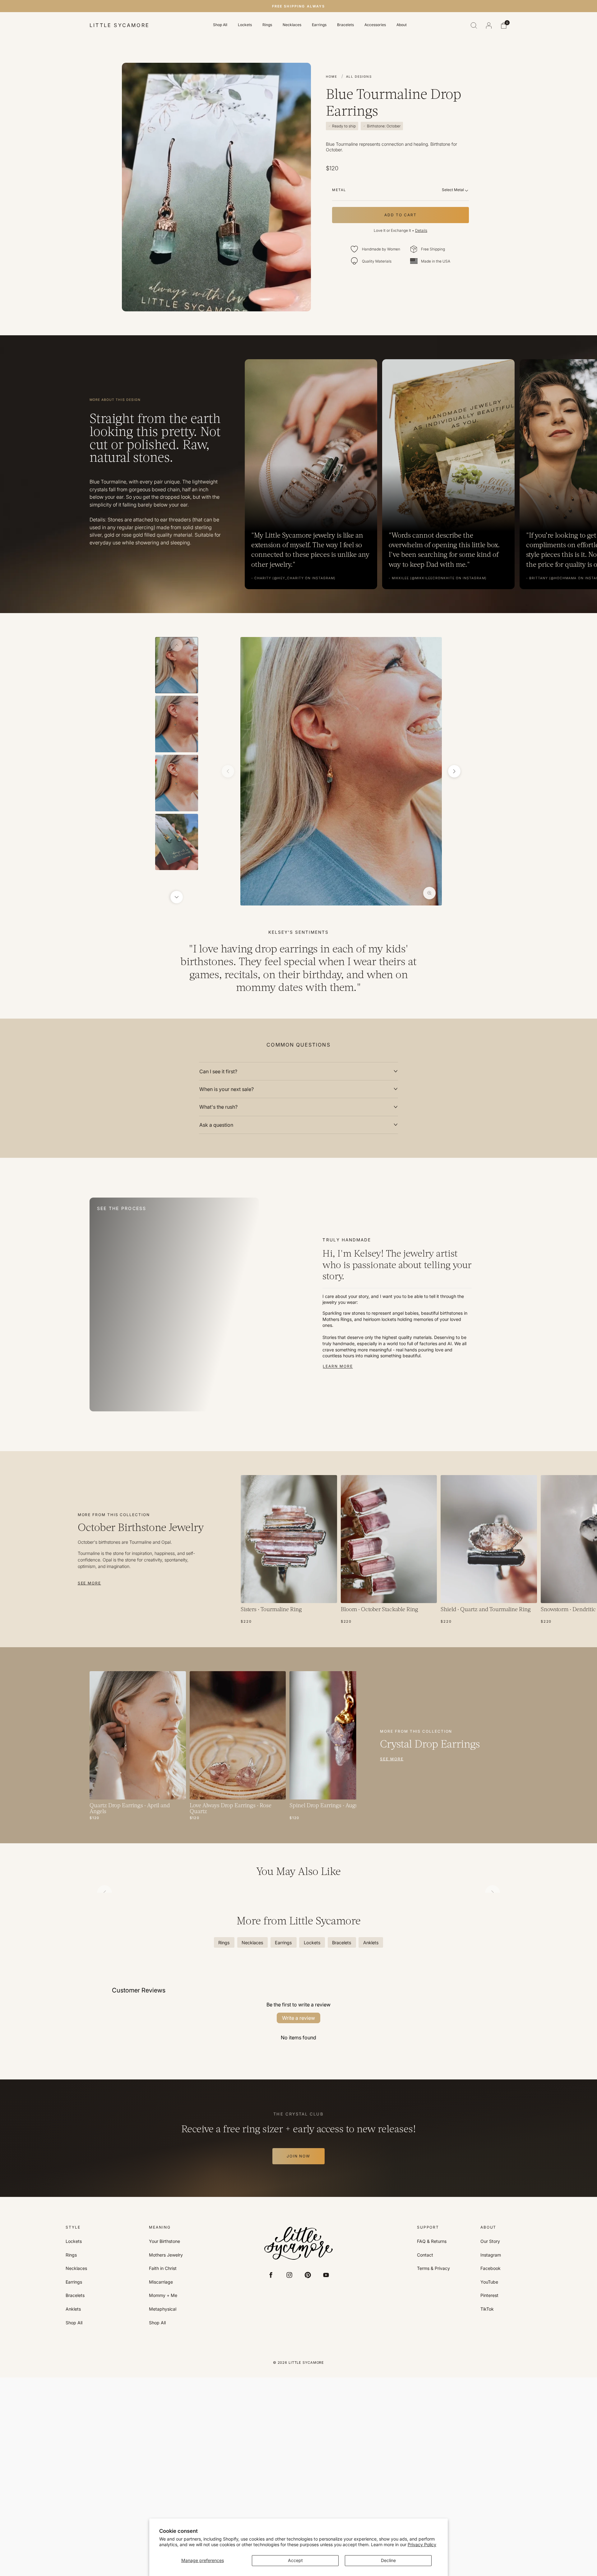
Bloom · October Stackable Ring (379, 1610)
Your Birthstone (164, 2241)
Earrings (319, 25)
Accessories (375, 25)
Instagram (491, 2255)
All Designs (359, 76)
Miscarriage (161, 2282)
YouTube (489, 2282)
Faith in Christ (163, 2268)
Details (421, 230)
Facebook (491, 2268)
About (402, 25)
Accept (295, 2560)
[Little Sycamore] (298, 2243)
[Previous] (177, 645)
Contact (425, 2255)
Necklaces (292, 25)
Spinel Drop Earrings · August (326, 1806)
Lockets (245, 25)
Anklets (73, 2309)
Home (331, 76)
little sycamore (120, 25)
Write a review (298, 2018)
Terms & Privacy (433, 2268)
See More (89, 1583)
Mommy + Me (163, 2295)
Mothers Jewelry (166, 2255)
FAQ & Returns (432, 2241)
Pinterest (489, 2295)
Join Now (298, 2156)
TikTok (487, 2309)
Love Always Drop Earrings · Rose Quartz (231, 1809)
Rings (267, 25)
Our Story (490, 2241)
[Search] (474, 25)
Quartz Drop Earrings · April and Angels (130, 1809)
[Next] (177, 897)
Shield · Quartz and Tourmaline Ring (486, 1610)
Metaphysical (163, 2309)
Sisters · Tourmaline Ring (271, 1610)
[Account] (489, 25)
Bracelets (345, 25)
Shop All (220, 25)
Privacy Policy (422, 2544)
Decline (388, 2560)
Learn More (338, 1366)
